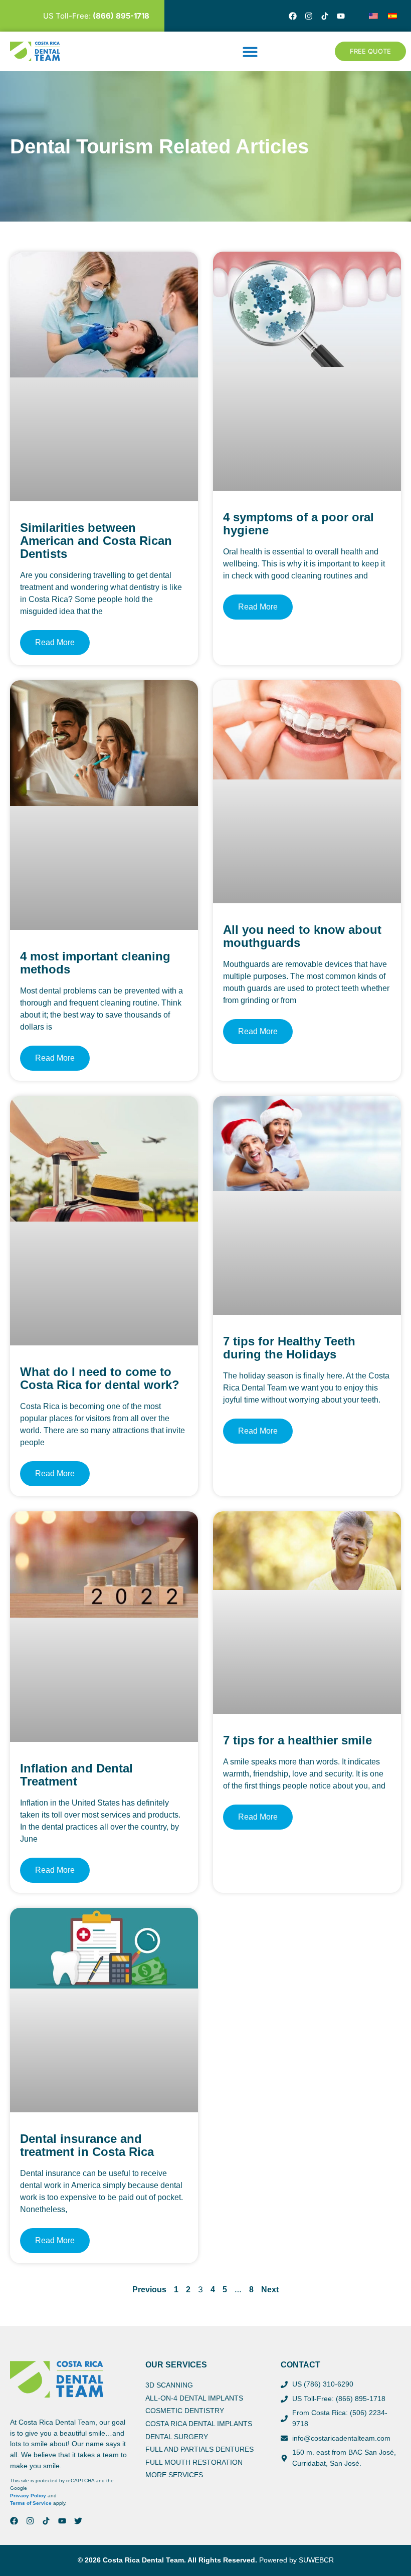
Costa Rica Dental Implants (199, 2424)
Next (270, 2290)
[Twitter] (78, 2521)
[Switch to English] (373, 16)
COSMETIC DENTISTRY (185, 2411)
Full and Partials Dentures (199, 2449)
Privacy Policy (28, 2496)
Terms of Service (31, 2503)
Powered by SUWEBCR (296, 2560)
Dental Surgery (177, 2437)
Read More (55, 642)
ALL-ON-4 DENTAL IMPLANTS (194, 2398)
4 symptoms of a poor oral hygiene (298, 524)
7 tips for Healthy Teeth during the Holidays (289, 1348)
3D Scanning (169, 2385)
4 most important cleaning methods (95, 963)
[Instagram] (309, 16)
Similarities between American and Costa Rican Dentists (96, 541)
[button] (250, 52)
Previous (149, 2290)
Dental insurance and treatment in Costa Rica (87, 2145)
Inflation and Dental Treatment (76, 1775)
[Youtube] (341, 16)
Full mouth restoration (194, 2462)
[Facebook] (293, 16)
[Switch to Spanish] (392, 16)
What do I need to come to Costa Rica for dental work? (100, 1378)
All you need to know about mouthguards (302, 936)
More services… (178, 2475)
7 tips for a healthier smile (297, 1740)
